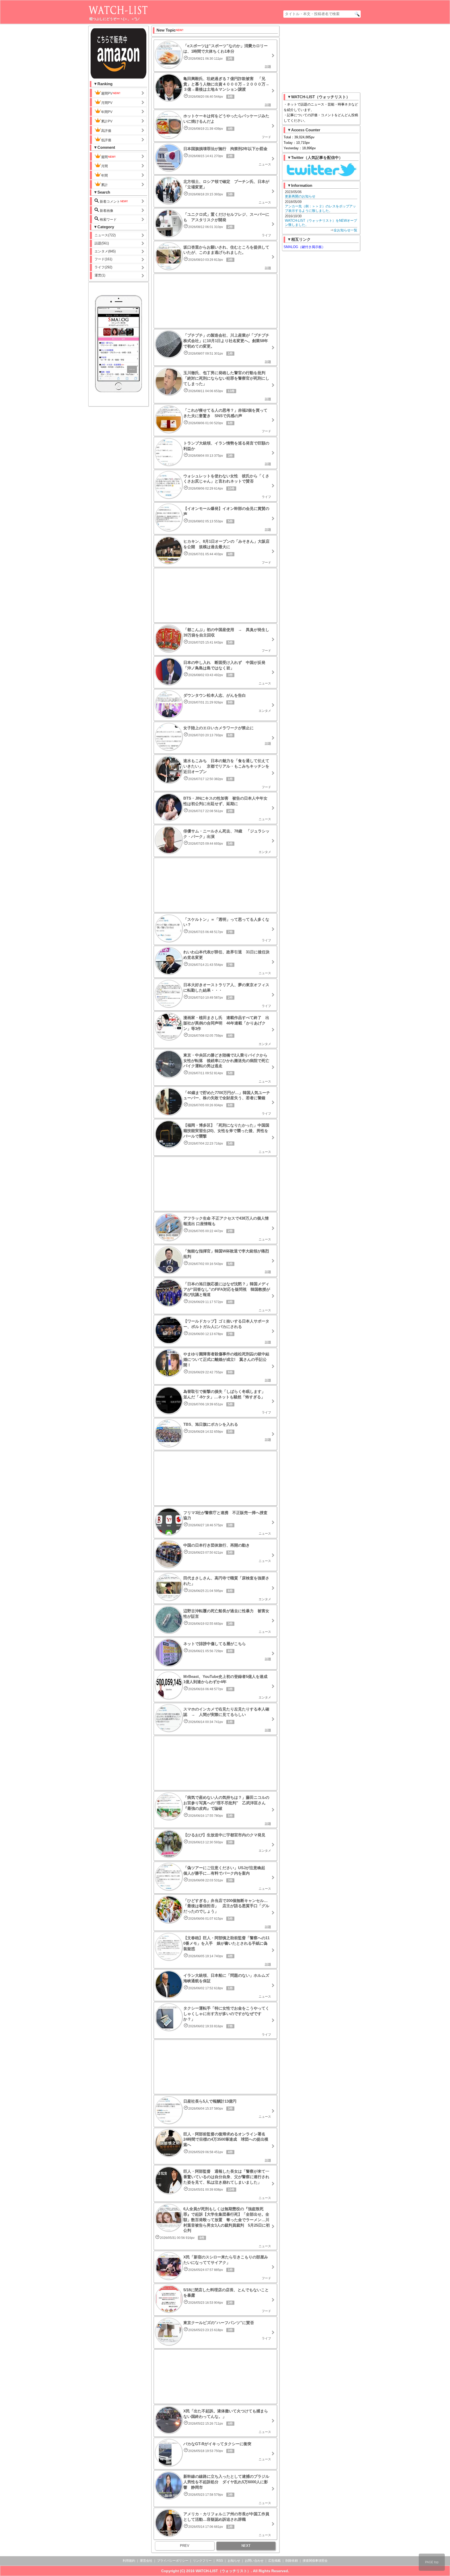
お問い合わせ (254, 2561)
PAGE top (432, 2562)
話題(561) (102, 243)
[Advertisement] (215, 301)
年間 (104, 175)
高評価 (106, 131)
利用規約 (129, 2561)
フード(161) (103, 259)
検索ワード (108, 220)
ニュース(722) (105, 235)
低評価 (106, 140)
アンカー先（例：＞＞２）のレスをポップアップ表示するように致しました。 (320, 208)
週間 (104, 157)
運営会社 (146, 2561)
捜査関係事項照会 (315, 2561)
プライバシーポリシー (173, 2561)
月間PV (107, 103)
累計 (104, 185)
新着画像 (106, 211)
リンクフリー (202, 2561)
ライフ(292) (103, 267)
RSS (220, 2561)
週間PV (107, 93)
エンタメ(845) (105, 251)
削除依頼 (292, 2561)
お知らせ (234, 2561)
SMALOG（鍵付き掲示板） (304, 247)
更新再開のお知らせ (300, 196)
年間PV (107, 112)
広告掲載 (274, 2561)
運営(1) (100, 275)
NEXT (246, 2546)
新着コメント (109, 202)
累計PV (107, 121)
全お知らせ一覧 (345, 230)
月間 (104, 166)
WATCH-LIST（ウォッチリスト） (223, 2571)
